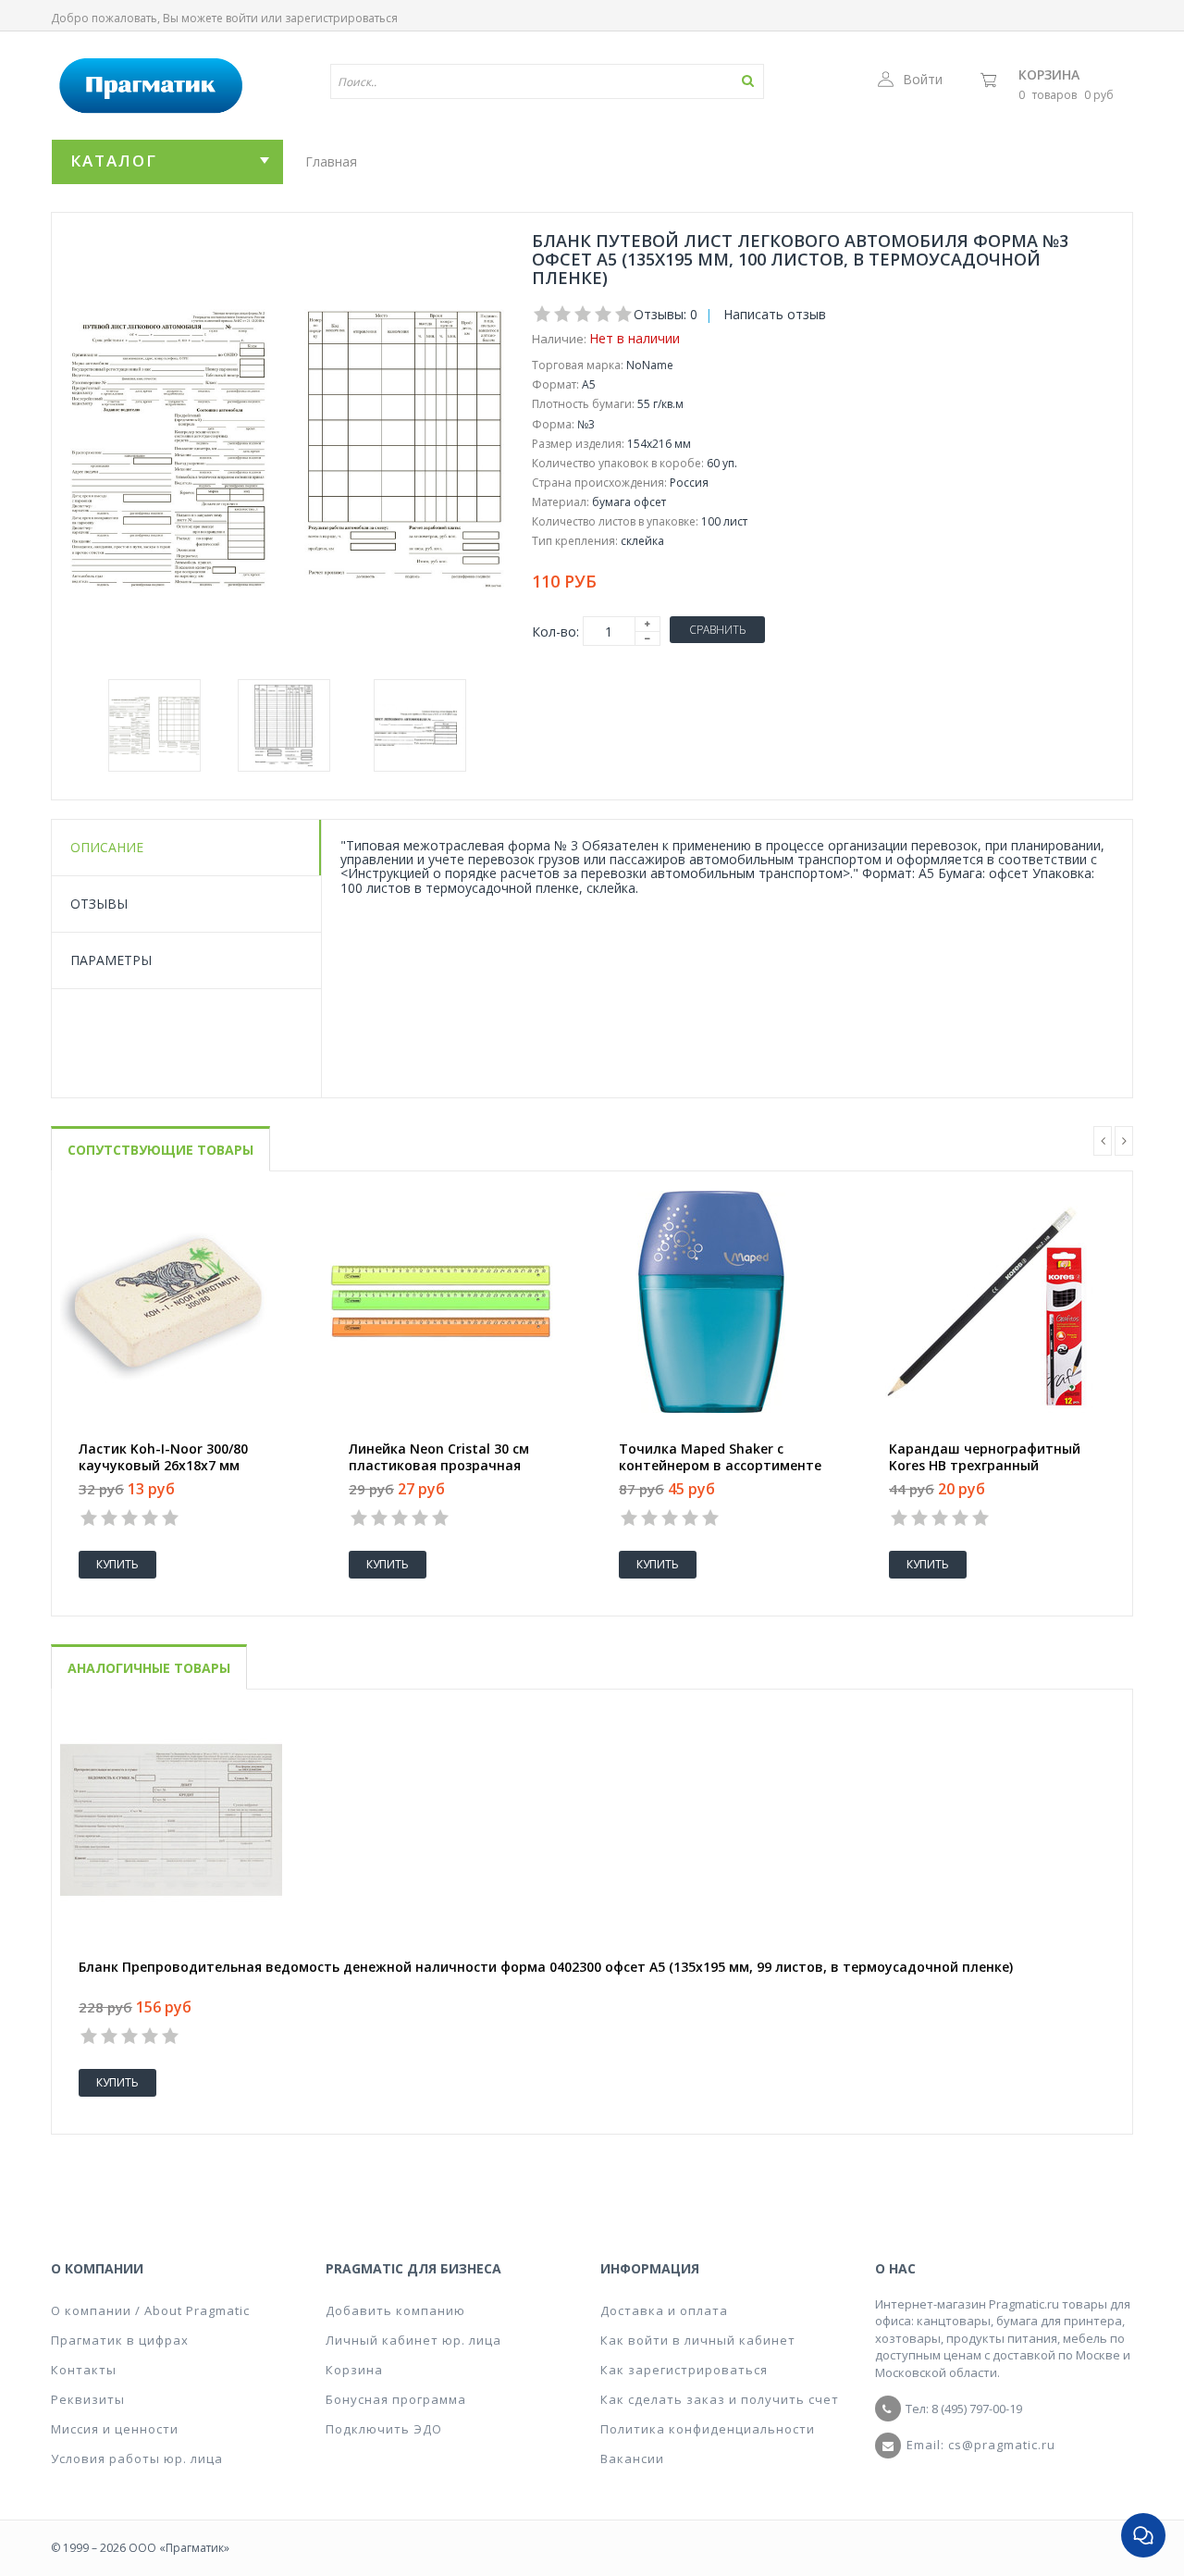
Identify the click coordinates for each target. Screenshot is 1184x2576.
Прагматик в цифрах (120, 2340)
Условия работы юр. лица (137, 2458)
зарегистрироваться (341, 18)
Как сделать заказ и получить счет (720, 2399)
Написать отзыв (775, 314)
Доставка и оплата (664, 2310)
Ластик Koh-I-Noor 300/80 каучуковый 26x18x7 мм (163, 1457)
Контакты (84, 2370)
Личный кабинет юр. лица (413, 2340)
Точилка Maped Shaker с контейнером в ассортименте (720, 1457)
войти (242, 18)
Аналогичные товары (149, 1668)
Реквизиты (88, 2399)
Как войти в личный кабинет (698, 2340)
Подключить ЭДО (384, 2429)
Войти (923, 79)
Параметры (111, 960)
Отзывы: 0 (666, 314)
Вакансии (632, 2458)
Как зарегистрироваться (684, 2370)
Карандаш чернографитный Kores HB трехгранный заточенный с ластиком (985, 1466)
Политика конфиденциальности (708, 2429)
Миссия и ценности (115, 2429)
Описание (107, 847)
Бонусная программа (396, 2399)
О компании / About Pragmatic (150, 2310)
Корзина (1049, 74)
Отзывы (99, 904)
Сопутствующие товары (160, 1150)
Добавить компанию (395, 2310)
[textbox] (493, 81)
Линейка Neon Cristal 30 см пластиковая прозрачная (439, 1457)
